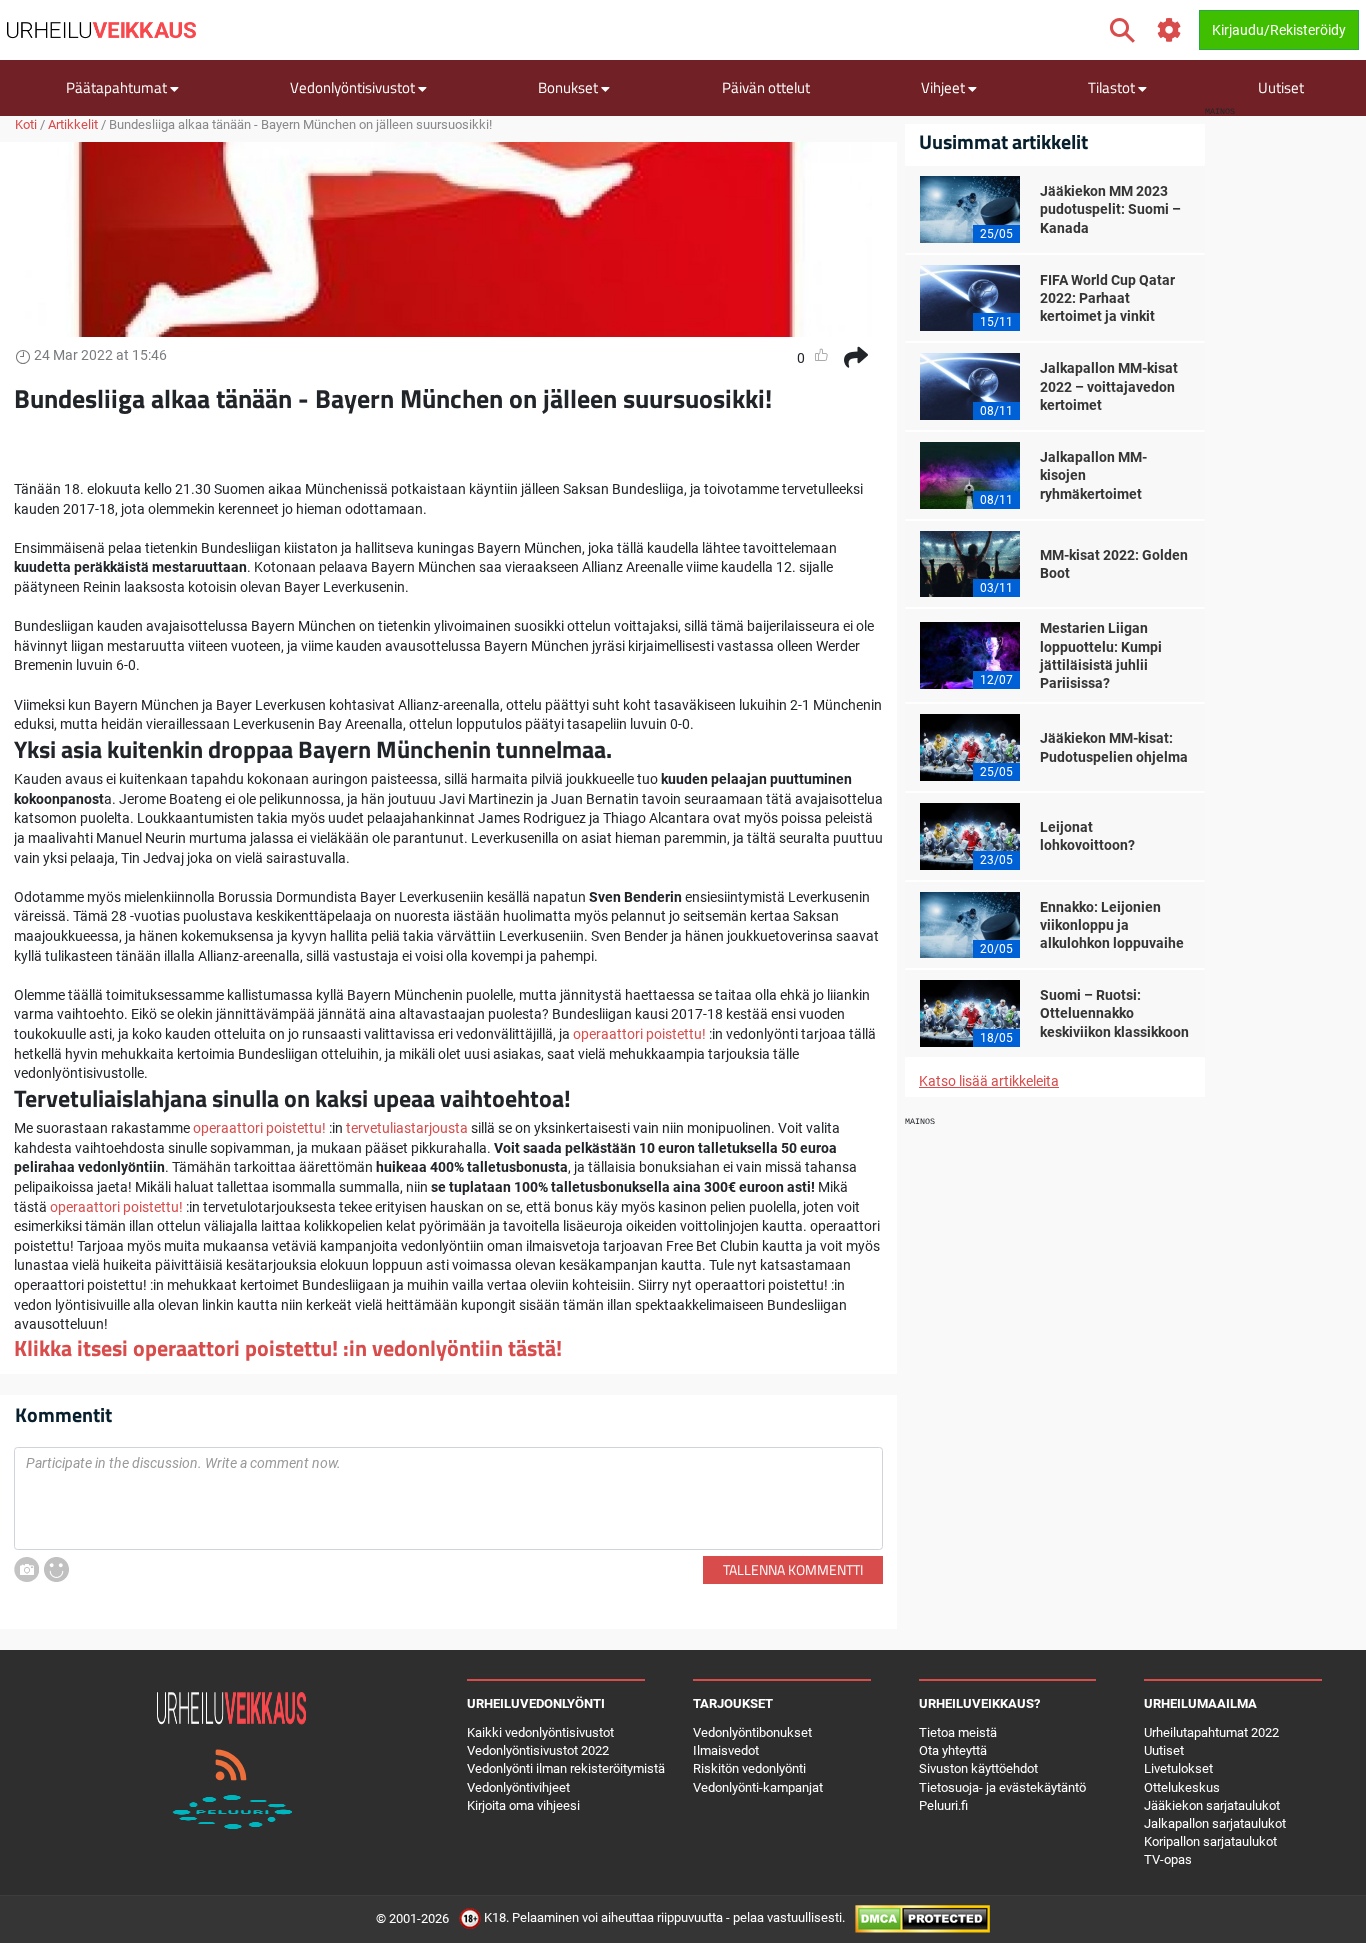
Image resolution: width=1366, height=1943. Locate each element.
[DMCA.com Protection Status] (922, 1918)
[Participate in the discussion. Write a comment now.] (448, 1499)
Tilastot (1113, 87)
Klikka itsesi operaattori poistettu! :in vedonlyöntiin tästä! (288, 1348)
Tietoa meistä (958, 1732)
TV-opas (1168, 1859)
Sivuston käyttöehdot (978, 1768)
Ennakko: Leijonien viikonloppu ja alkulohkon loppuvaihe (1112, 925)
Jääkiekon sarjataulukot (1212, 1805)
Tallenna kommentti (793, 1569)
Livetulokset (1178, 1768)
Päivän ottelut (766, 87)
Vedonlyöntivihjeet (518, 1787)
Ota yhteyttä (953, 1750)
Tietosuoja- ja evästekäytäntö (1002, 1787)
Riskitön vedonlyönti (749, 1768)
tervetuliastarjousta (407, 1128)
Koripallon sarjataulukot (1210, 1841)
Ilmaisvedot (726, 1750)
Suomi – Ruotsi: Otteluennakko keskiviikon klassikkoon (1114, 1013)
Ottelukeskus (1182, 1787)
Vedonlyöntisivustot (354, 87)
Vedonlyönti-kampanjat (758, 1787)
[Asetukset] (1169, 30)
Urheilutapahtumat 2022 (1211, 1732)
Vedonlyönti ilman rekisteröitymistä (566, 1768)
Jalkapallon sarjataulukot (1215, 1823)
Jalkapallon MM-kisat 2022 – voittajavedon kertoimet (1109, 386)
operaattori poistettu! (639, 1034)
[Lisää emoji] (56, 1569)
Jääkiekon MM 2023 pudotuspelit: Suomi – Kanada (1110, 209)
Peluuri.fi (943, 1805)
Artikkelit (73, 124)
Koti (26, 124)
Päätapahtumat (118, 87)
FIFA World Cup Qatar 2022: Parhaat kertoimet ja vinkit (1107, 298)
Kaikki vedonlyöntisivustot (540, 1732)
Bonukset (569, 87)
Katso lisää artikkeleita (989, 1081)
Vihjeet (944, 87)
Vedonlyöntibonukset (752, 1732)
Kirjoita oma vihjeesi (523, 1805)
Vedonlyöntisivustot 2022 (538, 1750)
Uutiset (1281, 87)
